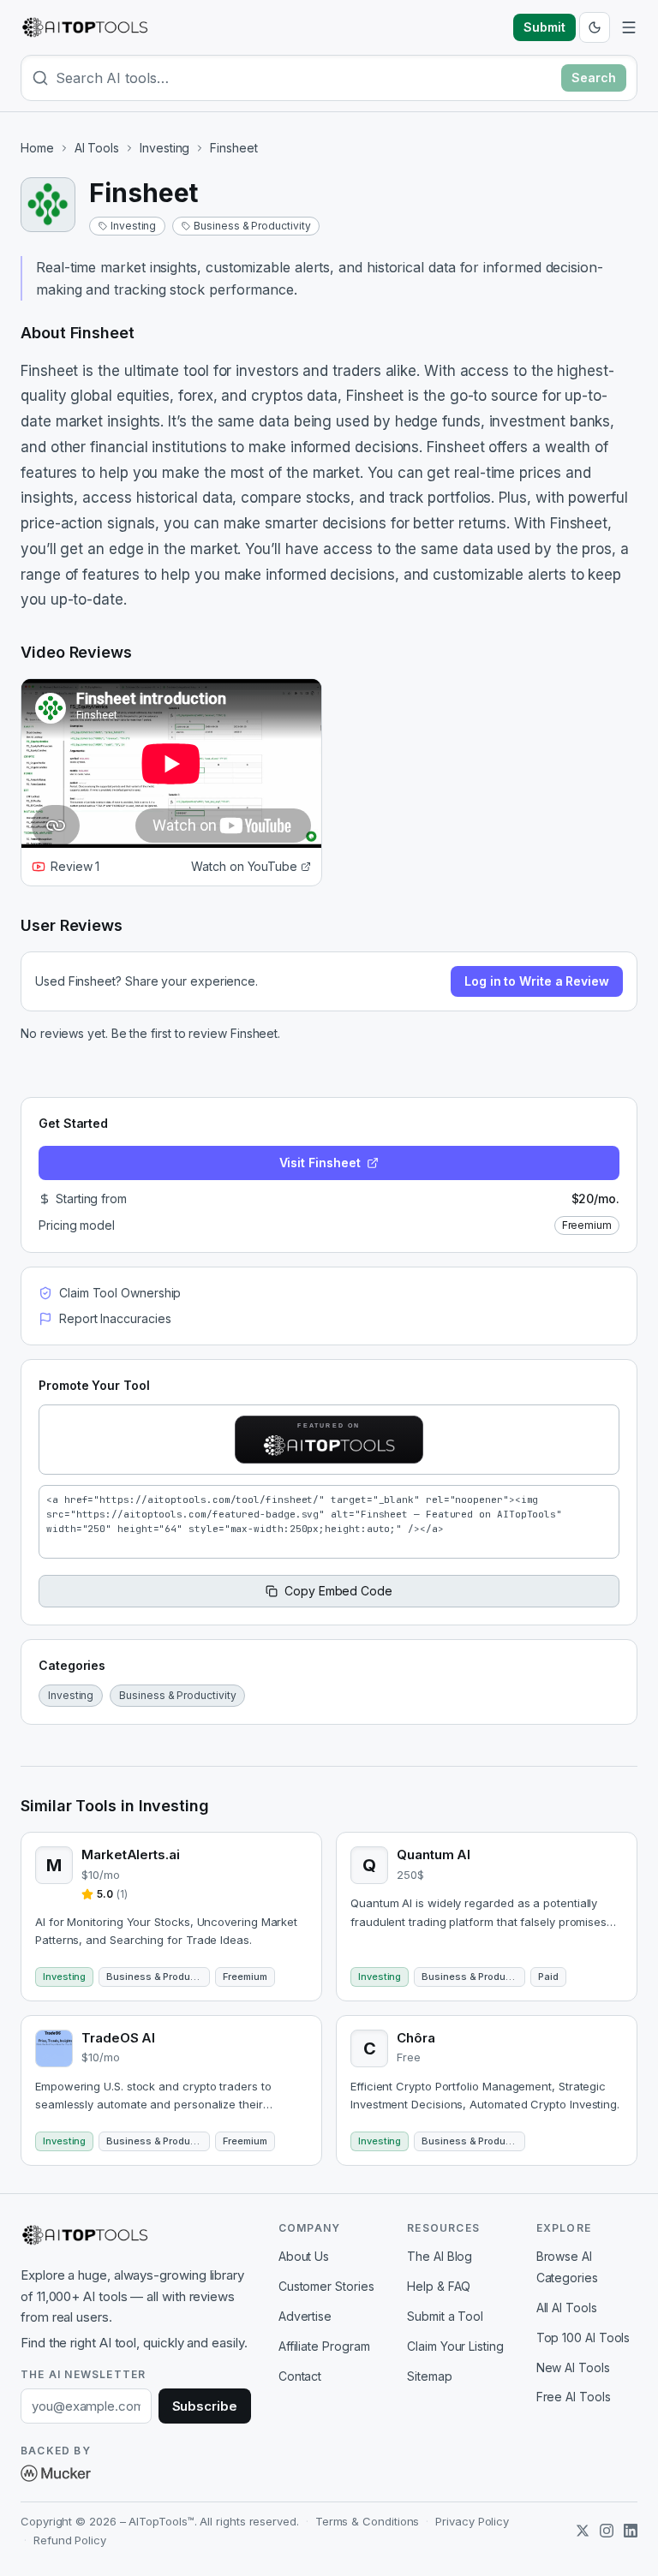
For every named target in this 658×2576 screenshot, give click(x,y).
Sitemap (429, 2376)
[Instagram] (607, 2531)
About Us (304, 2256)
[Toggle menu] (629, 27)
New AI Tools (573, 2367)
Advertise (305, 2316)
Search (594, 78)
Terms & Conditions (368, 2521)
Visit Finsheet (320, 1163)
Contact (300, 2376)
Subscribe (205, 2406)
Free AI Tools (574, 2397)
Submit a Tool (445, 2316)
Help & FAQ (439, 2286)
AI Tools (97, 148)
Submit (544, 27)
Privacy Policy (472, 2521)
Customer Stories (326, 2286)
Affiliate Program (324, 2346)
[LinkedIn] (631, 2531)
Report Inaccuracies (115, 1318)
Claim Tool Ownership (120, 1293)
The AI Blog (440, 2256)
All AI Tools (567, 2308)
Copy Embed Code (338, 1591)
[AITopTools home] (85, 27)
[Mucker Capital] (56, 2473)
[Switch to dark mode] (595, 27)
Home (37, 148)
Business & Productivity (252, 226)
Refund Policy (70, 2540)
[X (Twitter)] (583, 2531)
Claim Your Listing (455, 2346)
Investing (164, 148)
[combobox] (305, 78)
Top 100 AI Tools (583, 2337)
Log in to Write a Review (537, 981)
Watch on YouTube (244, 866)
